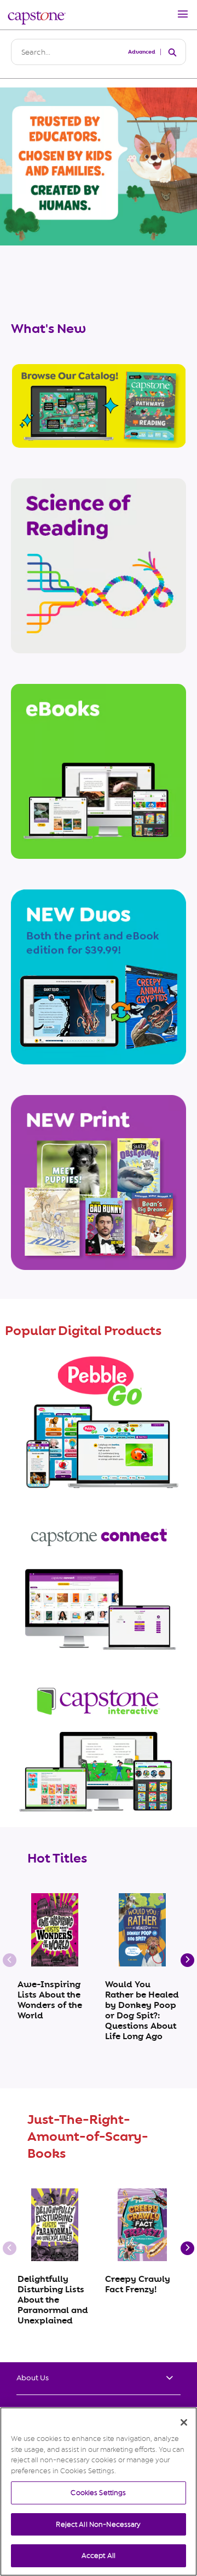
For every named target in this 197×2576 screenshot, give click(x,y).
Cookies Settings (98, 2493)
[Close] (184, 2422)
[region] (99, 2492)
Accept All (99, 2555)
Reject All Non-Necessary (98, 2524)
